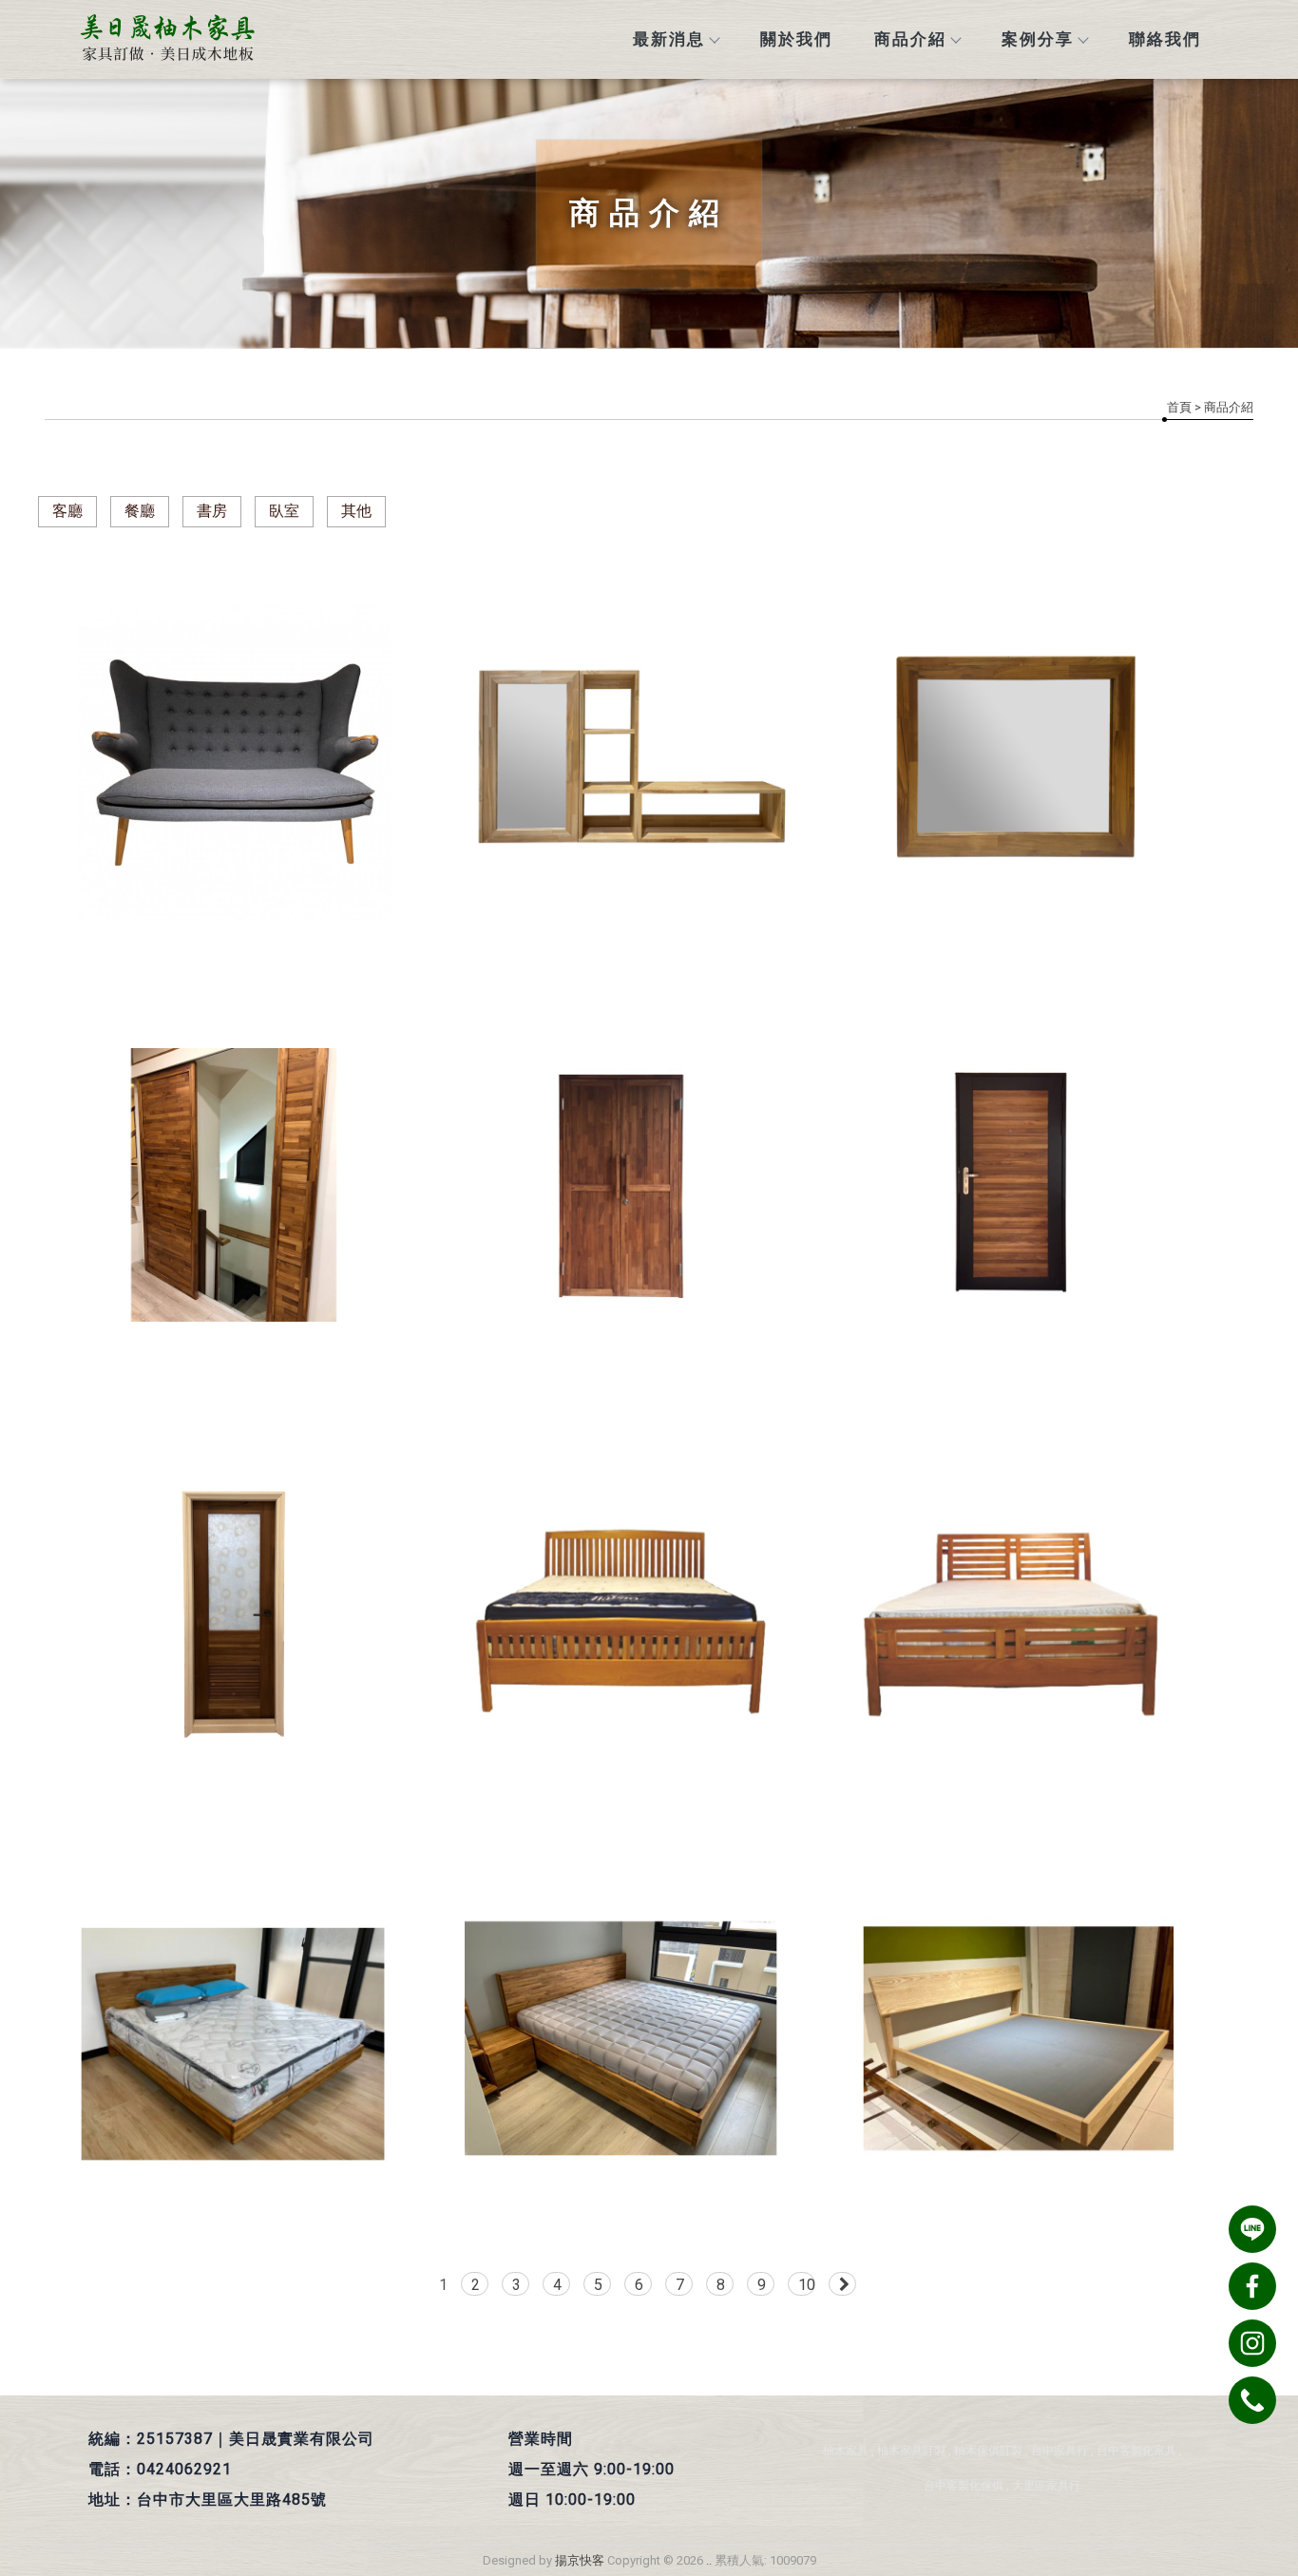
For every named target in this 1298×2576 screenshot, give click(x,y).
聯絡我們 (1165, 39)
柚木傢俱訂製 (988, 2451)
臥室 (284, 511)
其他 (356, 511)
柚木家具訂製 (911, 2451)
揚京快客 (580, 2560)
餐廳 (140, 511)
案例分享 (1038, 39)
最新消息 (669, 39)
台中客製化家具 (1136, 2451)
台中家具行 (1059, 2451)
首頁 (1179, 407)
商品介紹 (910, 39)
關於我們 (796, 39)
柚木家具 (846, 2451)
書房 (212, 511)
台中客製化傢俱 (964, 2486)
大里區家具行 (1046, 2486)
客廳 (67, 511)
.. (709, 2560)
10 (807, 2285)
